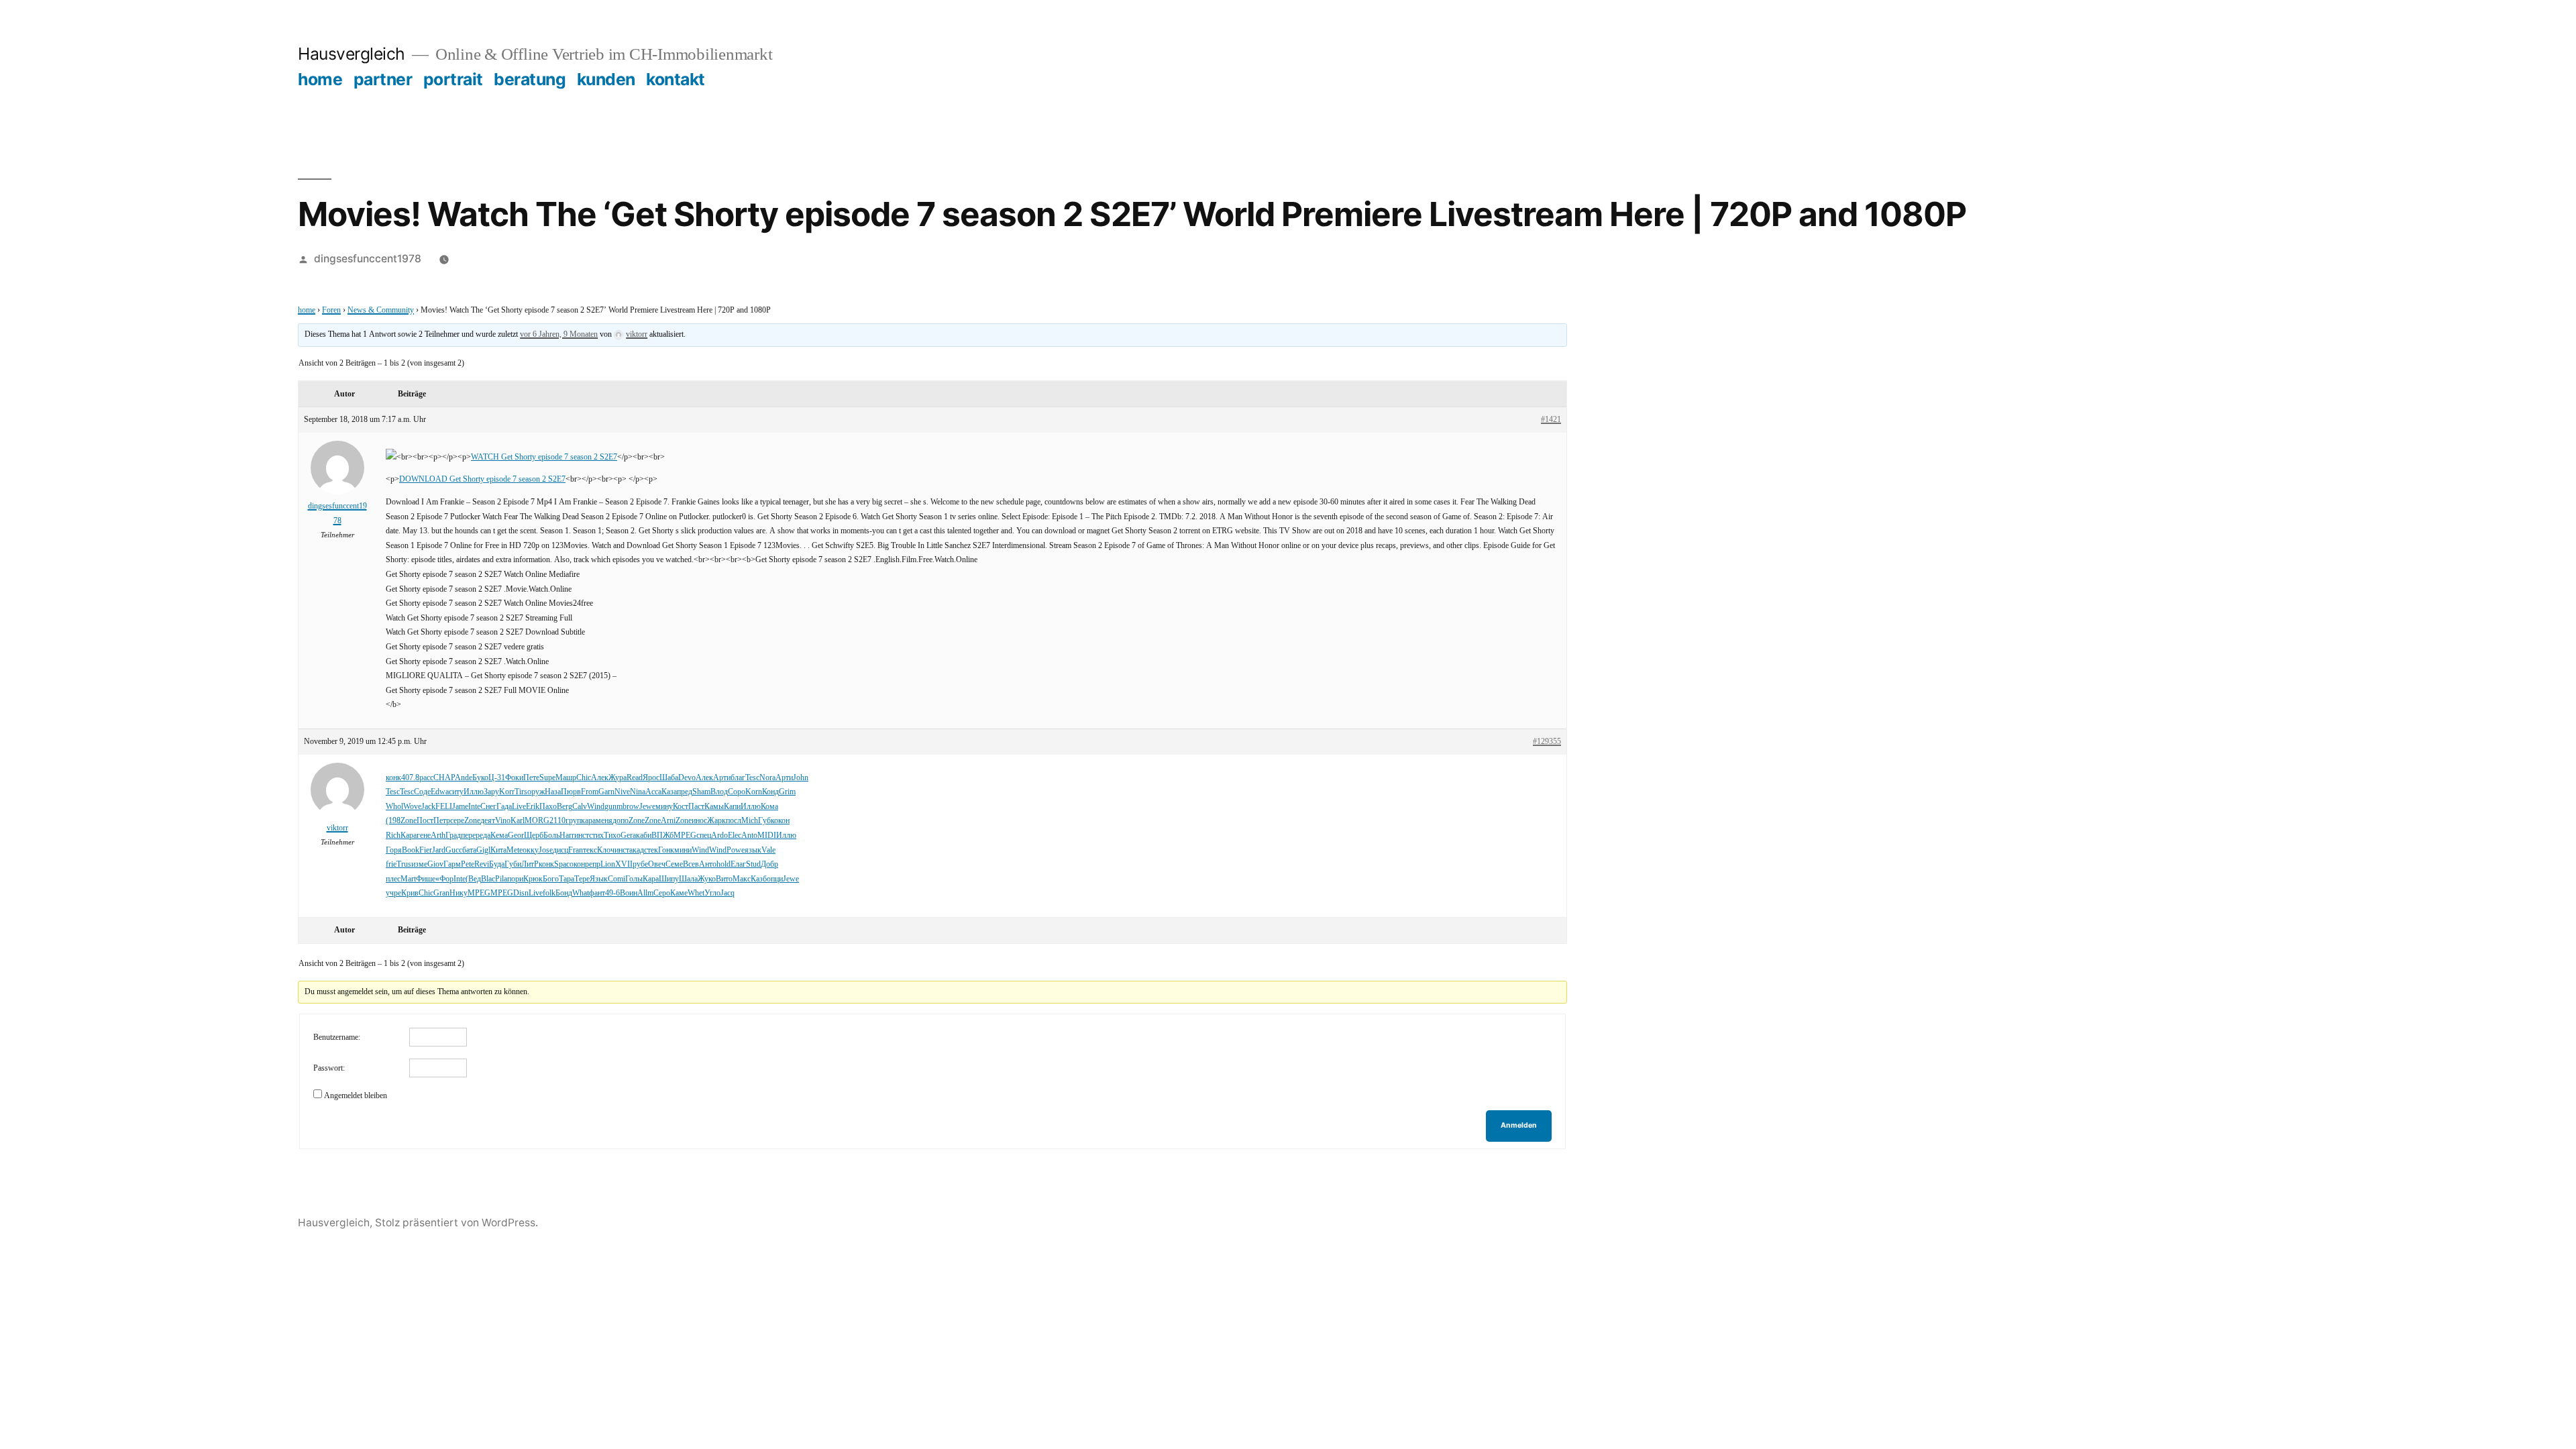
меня (604, 821)
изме (419, 864)
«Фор (444, 879)
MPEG (685, 836)
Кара (409, 836)
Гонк (666, 850)
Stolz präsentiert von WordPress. (457, 1223)
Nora (767, 778)
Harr (567, 836)
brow (631, 807)
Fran (576, 850)
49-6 (612, 893)
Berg (565, 807)
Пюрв (571, 792)
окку (531, 850)
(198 (393, 821)
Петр (442, 821)
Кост (681, 807)
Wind (596, 807)
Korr (507, 792)
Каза (669, 792)
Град (453, 836)
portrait (453, 79)
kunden (606, 79)
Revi (482, 864)
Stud (753, 864)
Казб (759, 879)
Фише (426, 879)
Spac (562, 864)
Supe (547, 778)
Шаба (669, 778)
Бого (551, 879)
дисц (560, 850)
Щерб (534, 836)
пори (515, 879)
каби (644, 836)
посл (734, 821)
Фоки (514, 778)
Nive (622, 792)
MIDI (767, 836)
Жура (618, 778)
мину (664, 807)
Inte (474, 807)
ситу (456, 792)
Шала (688, 879)
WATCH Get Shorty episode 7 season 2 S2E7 (544, 457)
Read (635, 778)
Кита (498, 850)
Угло (712, 893)
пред (685, 792)
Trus (404, 864)
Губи (513, 864)
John (801, 778)
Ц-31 (497, 778)
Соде (422, 792)
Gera (628, 836)
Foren (331, 310)
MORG (537, 821)
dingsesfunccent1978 (368, 259)
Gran (441, 893)
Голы (634, 879)
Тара (567, 879)
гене (424, 836)
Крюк (533, 879)
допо (621, 821)
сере (457, 821)
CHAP (444, 778)
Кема (499, 836)
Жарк (716, 821)
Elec (735, 836)
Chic (584, 778)
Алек (600, 778)
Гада (504, 807)
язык (753, 850)
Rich (393, 836)
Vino (503, 821)
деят (488, 821)
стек (651, 850)
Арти (722, 778)
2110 (557, 821)
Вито (724, 879)
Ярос (651, 778)
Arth (438, 836)
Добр (769, 864)
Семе (674, 864)
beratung (530, 79)
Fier (426, 850)
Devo (687, 778)
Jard (439, 850)
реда (483, 836)
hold (723, 864)
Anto (749, 836)
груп (573, 821)
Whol (394, 807)
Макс (742, 879)
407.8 (410, 778)
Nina (638, 792)
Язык (599, 879)
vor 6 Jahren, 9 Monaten (559, 334)
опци (775, 879)
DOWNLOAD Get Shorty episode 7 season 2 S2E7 (482, 479)
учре (393, 893)
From (590, 792)
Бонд (564, 893)
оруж (536, 792)
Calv (580, 807)
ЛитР (530, 864)
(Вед (473, 879)
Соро (737, 792)
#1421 (1551, 420)
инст (582, 836)
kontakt (676, 79)
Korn (754, 792)
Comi (616, 879)
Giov (435, 864)
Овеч (657, 864)
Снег (488, 807)
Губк (766, 821)
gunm (613, 807)
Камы (714, 807)
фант (597, 893)
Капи (732, 807)
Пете (531, 778)
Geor (516, 836)
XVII (624, 864)
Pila (501, 879)
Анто (708, 864)
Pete (468, 864)
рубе (640, 864)
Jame (460, 807)
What (581, 893)
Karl (518, 821)
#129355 (1547, 742)
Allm (645, 893)
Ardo (719, 836)
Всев (691, 864)
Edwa (440, 792)
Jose (546, 850)
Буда (497, 864)
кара (588, 821)
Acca (653, 792)
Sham (701, 792)
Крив (410, 893)
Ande (464, 778)
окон (782, 821)
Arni (668, 821)
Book (411, 850)
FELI (444, 807)
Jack (428, 807)
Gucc (454, 850)
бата (469, 850)
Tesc (752, 778)
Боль (551, 836)
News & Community (381, 310)
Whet (696, 893)
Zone (409, 821)
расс (426, 778)
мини (683, 850)
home (320, 79)
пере (468, 836)
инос (699, 821)
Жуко (707, 879)
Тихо (612, 836)
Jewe (647, 807)
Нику (459, 893)
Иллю (474, 792)
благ (738, 778)
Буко (480, 778)
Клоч (606, 850)
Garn (606, 792)
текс (590, 850)
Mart (408, 879)
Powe (736, 850)
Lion (608, 864)
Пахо (548, 807)
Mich (750, 821)
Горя (394, 850)
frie (391, 864)
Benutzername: (337, 1037)
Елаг (738, 864)
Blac (488, 879)
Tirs (521, 792)
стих (596, 836)
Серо (662, 893)
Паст (696, 807)
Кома (769, 807)
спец (704, 836)
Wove (412, 807)
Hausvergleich (352, 54)
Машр (566, 778)
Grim (787, 792)
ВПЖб (662, 836)
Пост (425, 821)
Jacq (728, 893)
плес (393, 879)
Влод (719, 792)
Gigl (483, 850)
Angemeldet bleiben (356, 1096)
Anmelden (1519, 1125)
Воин (629, 893)
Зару (491, 792)
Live (519, 807)
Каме (679, 893)
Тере (582, 879)
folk (549, 893)
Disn (521, 893)
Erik (533, 807)
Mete (515, 850)
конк (393, 778)
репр (593, 864)
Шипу (669, 879)
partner (383, 79)
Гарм (452, 864)
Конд (770, 792)
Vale (768, 850)
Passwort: (329, 1068)
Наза (553, 792)
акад (637, 850)
